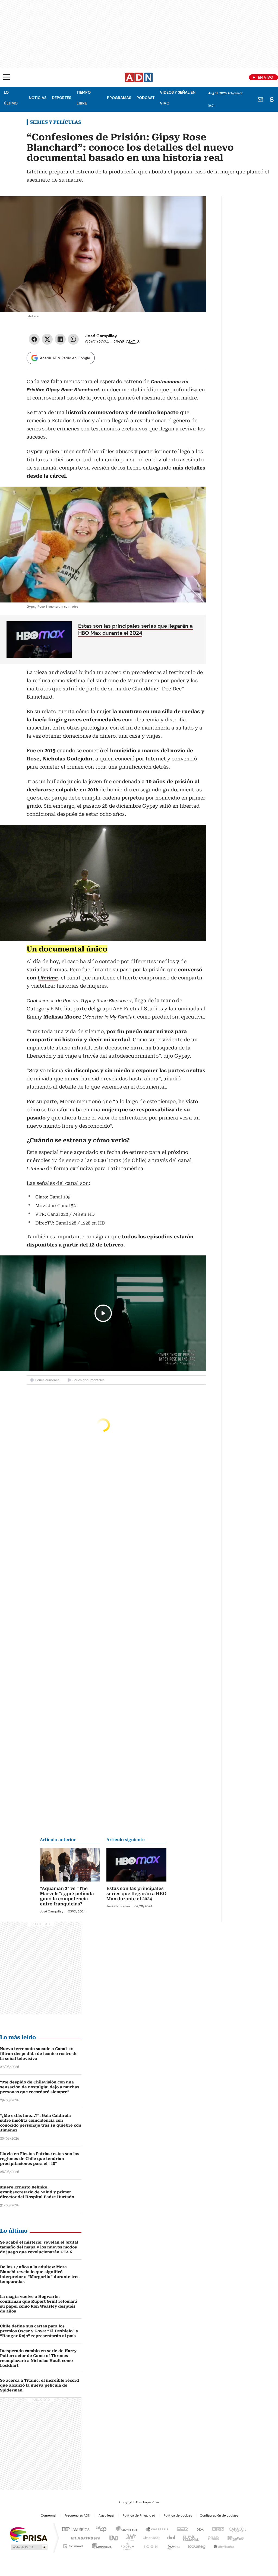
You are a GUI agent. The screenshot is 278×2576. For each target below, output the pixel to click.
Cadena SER (181, 2529)
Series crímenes (47, 1380)
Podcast (146, 98)
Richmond (73, 2545)
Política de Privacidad (139, 2515)
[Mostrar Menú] (7, 77)
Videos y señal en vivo (178, 98)
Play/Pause (103, 1313)
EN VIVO (266, 77)
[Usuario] (272, 99)
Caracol (237, 2529)
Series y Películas (56, 122)
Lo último (11, 98)
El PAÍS (75, 2529)
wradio (128, 2537)
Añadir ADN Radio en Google (65, 358)
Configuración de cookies (219, 2515)
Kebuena (235, 2537)
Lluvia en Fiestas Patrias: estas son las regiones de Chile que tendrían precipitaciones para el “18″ (40, 2159)
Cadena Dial (170, 2537)
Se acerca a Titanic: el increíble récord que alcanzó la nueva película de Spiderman (40, 2385)
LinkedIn (60, 339)
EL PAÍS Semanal (189, 2537)
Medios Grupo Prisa (29, 2547)
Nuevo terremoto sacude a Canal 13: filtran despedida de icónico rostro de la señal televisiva (39, 2054)
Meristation (223, 2545)
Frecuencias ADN (77, 2515)
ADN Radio (139, 77)
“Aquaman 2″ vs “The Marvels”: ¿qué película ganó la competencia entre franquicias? (67, 1896)
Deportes (61, 98)
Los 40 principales (99, 2529)
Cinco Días (150, 2537)
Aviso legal (106, 2515)
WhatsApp (73, 339)
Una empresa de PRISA (29, 2534)
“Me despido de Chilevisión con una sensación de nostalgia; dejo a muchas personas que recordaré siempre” (40, 2087)
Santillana (124, 2529)
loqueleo (196, 2545)
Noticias (38, 98)
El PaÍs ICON (149, 2545)
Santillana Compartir (154, 2529)
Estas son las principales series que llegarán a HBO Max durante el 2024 (135, 629)
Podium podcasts (126, 2545)
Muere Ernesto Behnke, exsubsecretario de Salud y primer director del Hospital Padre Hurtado (37, 2192)
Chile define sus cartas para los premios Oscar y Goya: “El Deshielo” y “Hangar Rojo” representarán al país (39, 2331)
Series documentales (89, 1380)
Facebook (34, 339)
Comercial (48, 2515)
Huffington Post (83, 2537)
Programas (119, 98)
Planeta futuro (212, 2537)
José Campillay (101, 336)
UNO (112, 2537)
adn (217, 2529)
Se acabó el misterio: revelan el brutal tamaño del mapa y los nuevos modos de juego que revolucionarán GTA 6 (39, 2247)
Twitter (47, 339)
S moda (172, 2545)
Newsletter (260, 99)
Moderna (100, 2545)
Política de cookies (178, 2515)
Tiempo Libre (84, 98)
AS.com (199, 2529)
